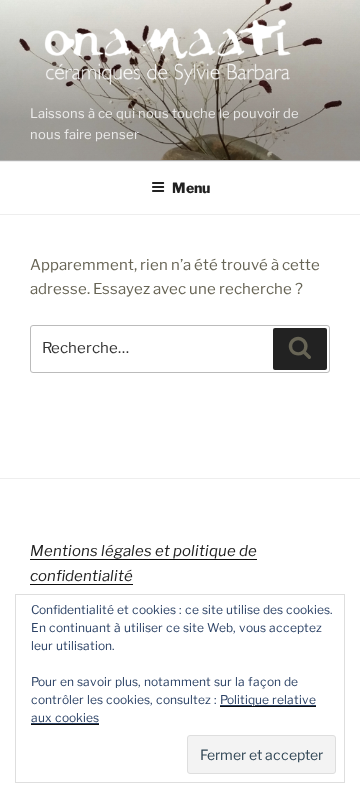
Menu (191, 187)
